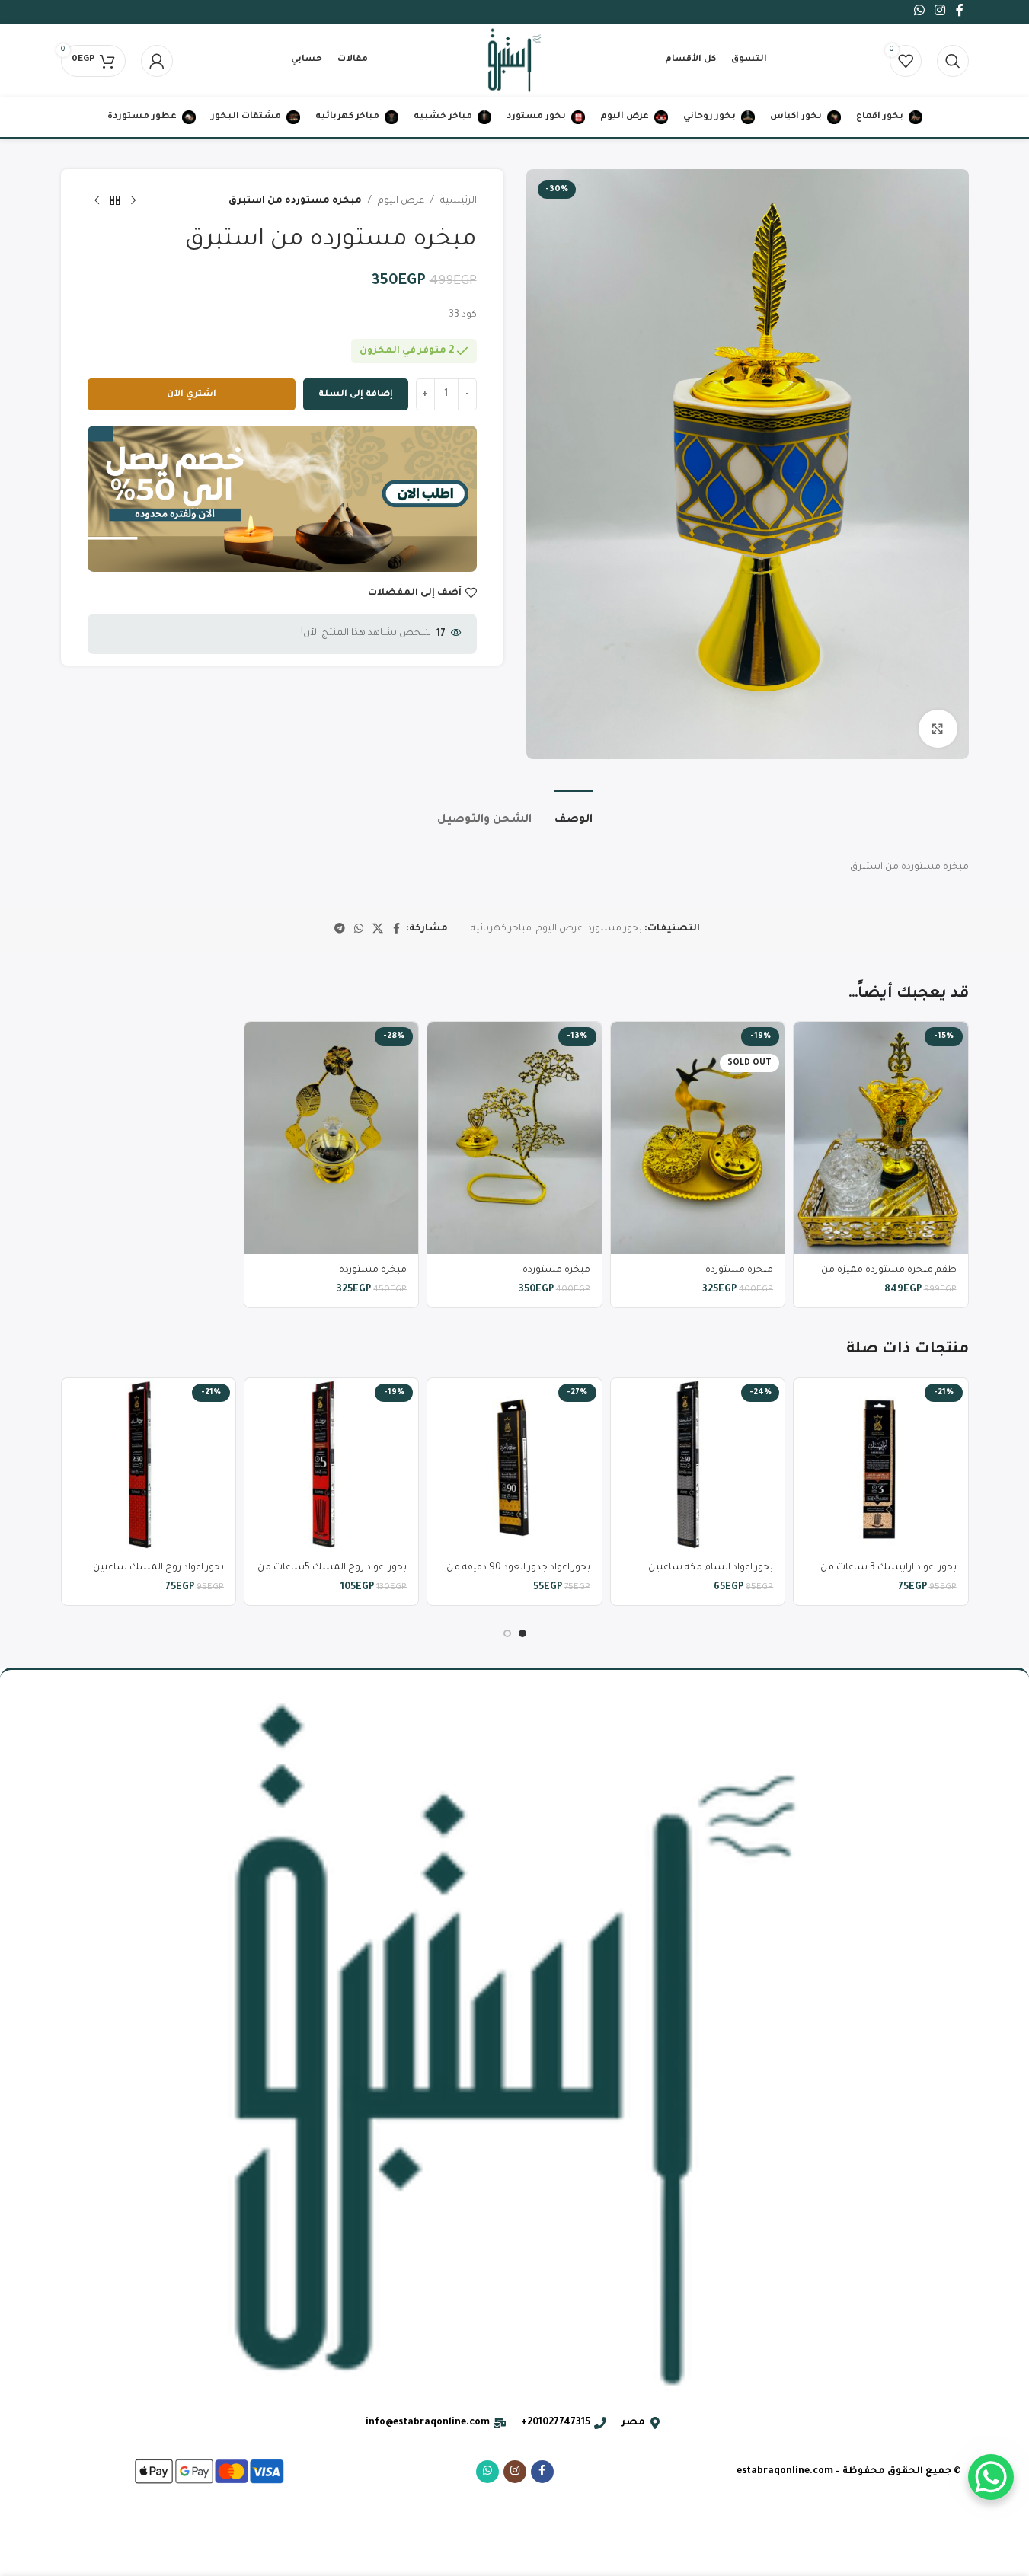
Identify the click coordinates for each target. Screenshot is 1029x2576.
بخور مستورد (615, 929)
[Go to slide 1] (522, 1633)
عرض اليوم (401, 201)
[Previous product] (133, 201)
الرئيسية (459, 201)
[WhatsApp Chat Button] (991, 2477)
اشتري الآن (192, 395)
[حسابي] (157, 61)
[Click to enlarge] (938, 729)
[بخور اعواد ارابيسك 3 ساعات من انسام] (880, 1465)
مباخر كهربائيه (501, 929)
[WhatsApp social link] (359, 930)
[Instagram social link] (515, 2472)
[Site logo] (514, 62)
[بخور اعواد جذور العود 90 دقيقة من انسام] (514, 1465)
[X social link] (378, 930)
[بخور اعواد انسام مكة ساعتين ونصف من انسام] (698, 1465)
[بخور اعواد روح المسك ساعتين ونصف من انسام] (149, 1465)
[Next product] (97, 201)
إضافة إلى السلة (356, 395)
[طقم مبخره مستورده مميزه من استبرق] (880, 1138)
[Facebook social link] (397, 930)
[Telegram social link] (340, 930)
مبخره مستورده (739, 1270)
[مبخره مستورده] (698, 1138)
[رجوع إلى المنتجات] (115, 201)
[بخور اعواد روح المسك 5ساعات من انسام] (331, 1465)
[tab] (574, 813)
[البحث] (953, 61)
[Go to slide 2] (507, 1633)
